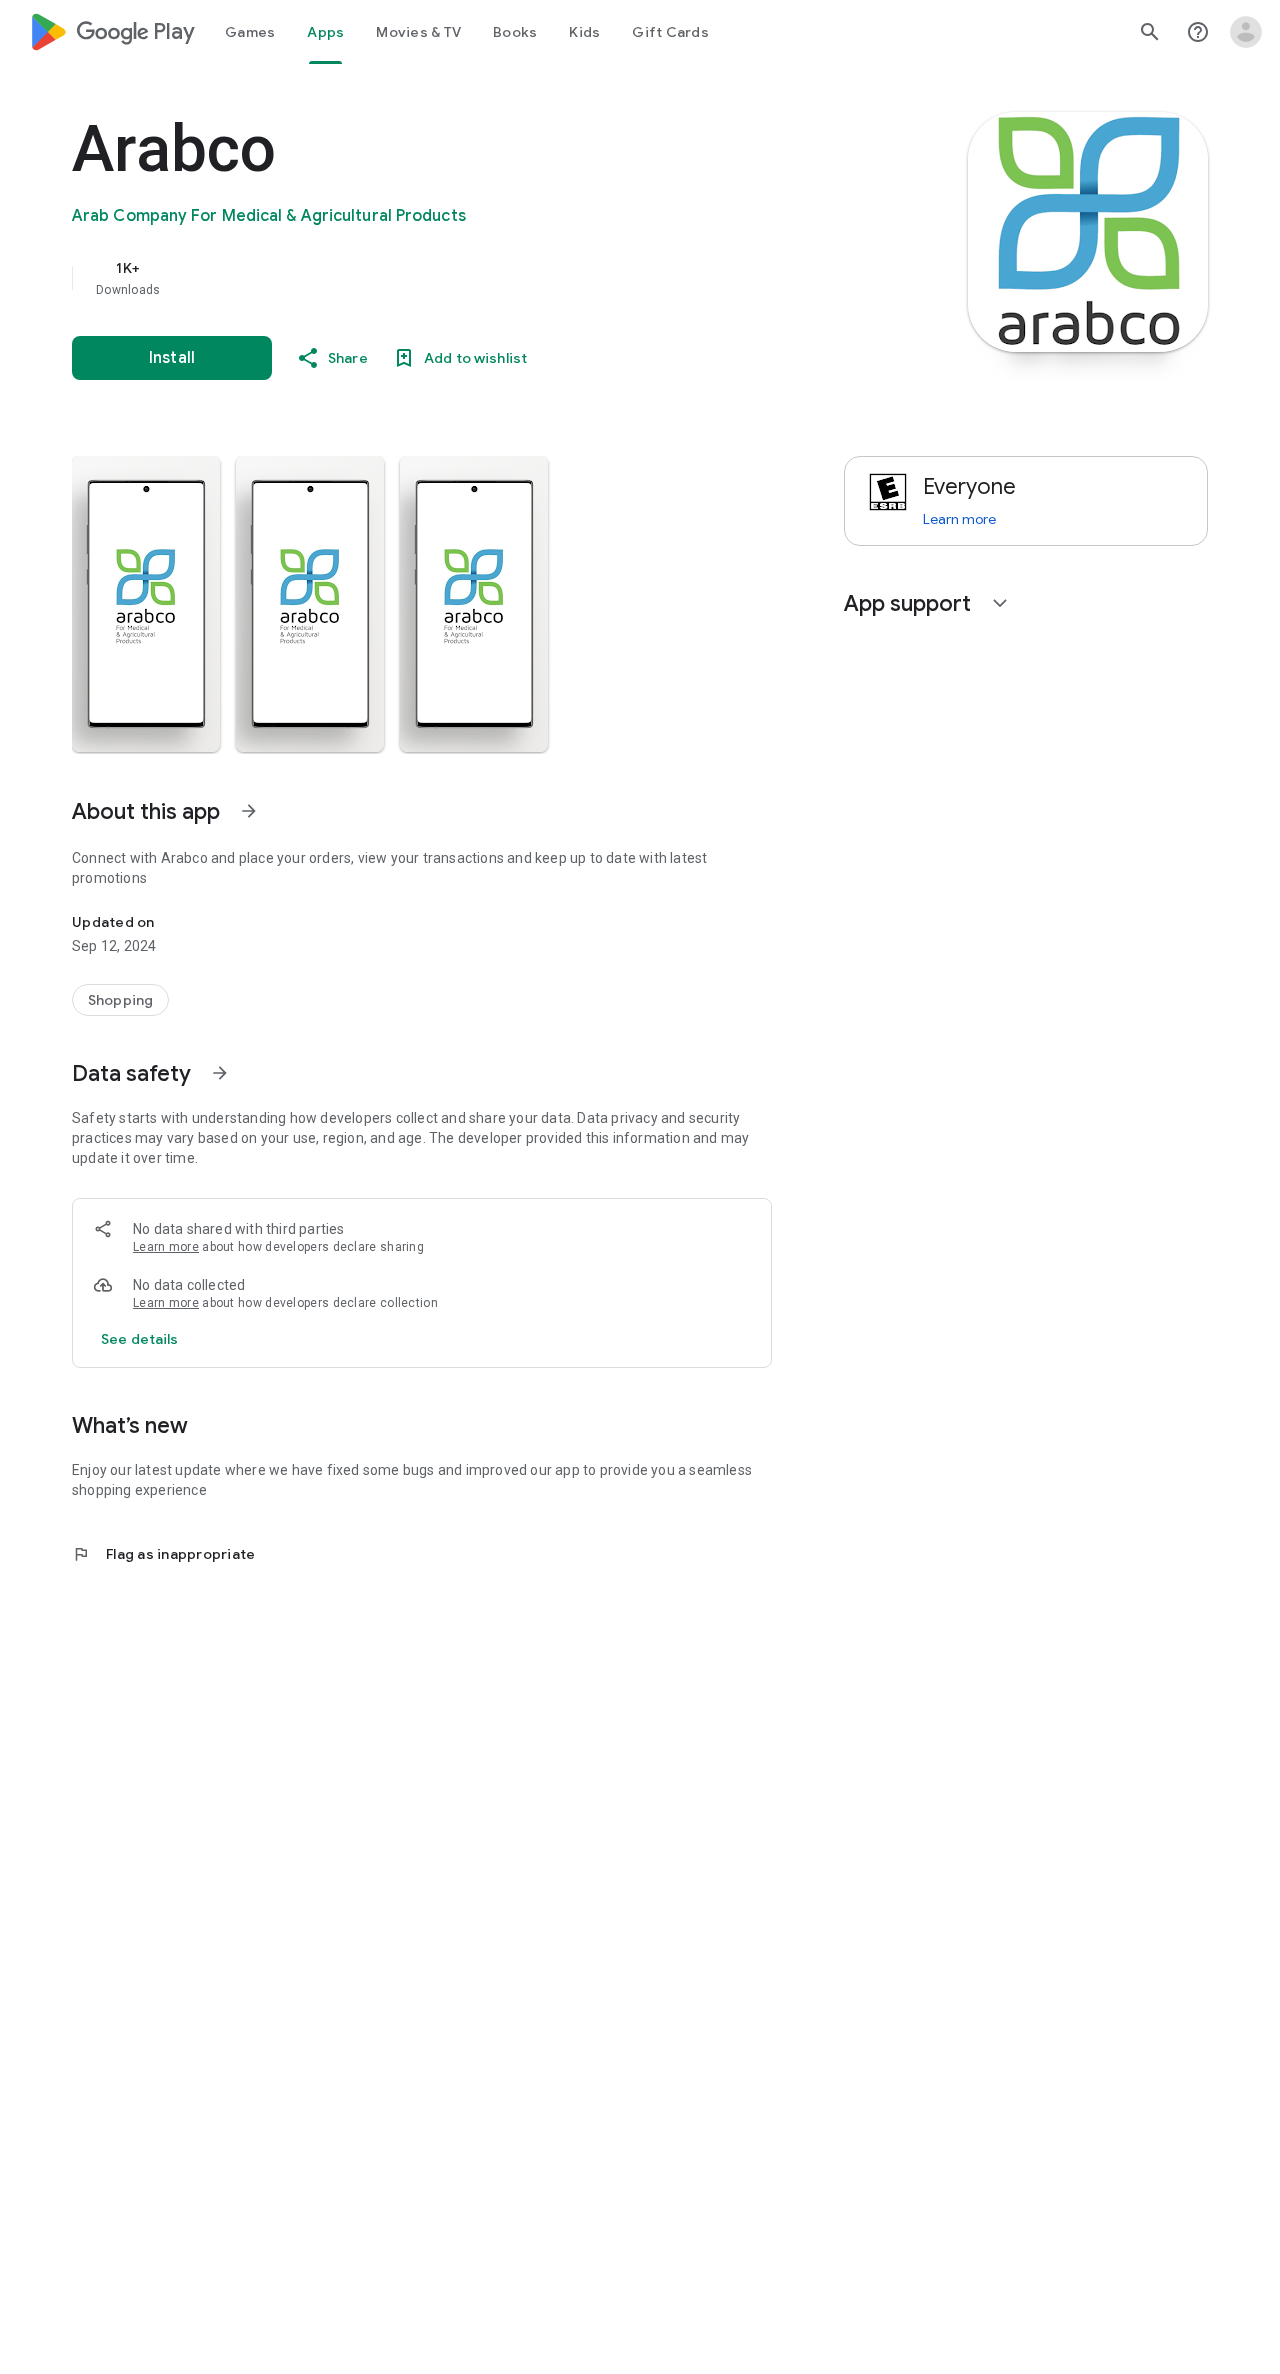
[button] (146, 604)
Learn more (166, 1247)
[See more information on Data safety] (220, 1073)
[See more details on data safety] (140, 1339)
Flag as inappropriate (163, 1554)
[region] (472, 278)
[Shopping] (120, 1000)
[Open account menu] (1246, 32)
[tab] (250, 32)
